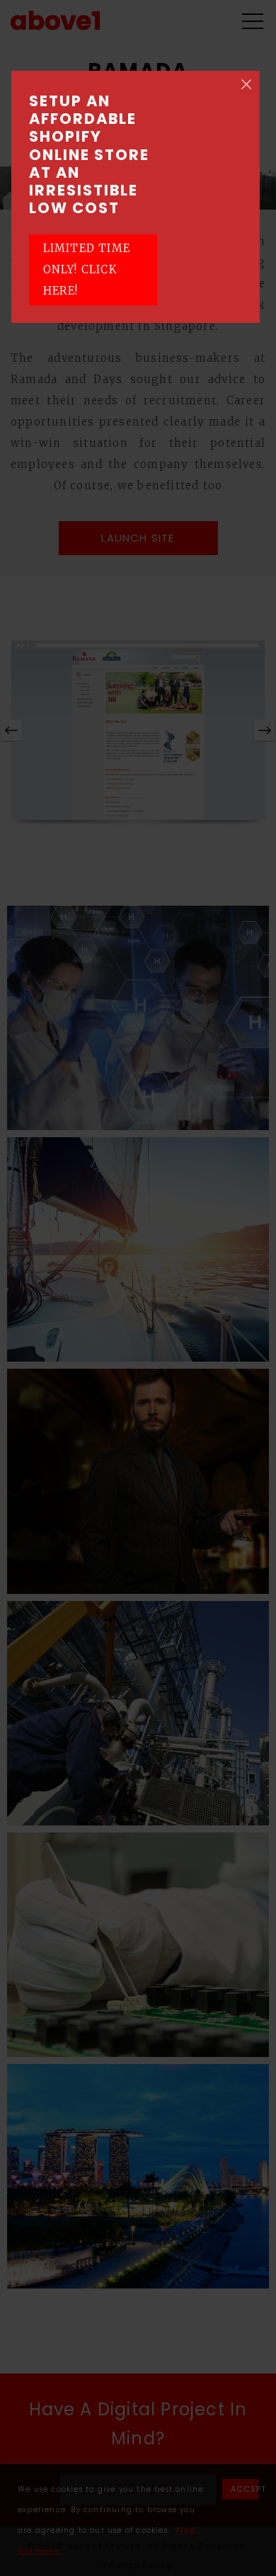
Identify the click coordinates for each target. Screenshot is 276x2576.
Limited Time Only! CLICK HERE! (87, 269)
